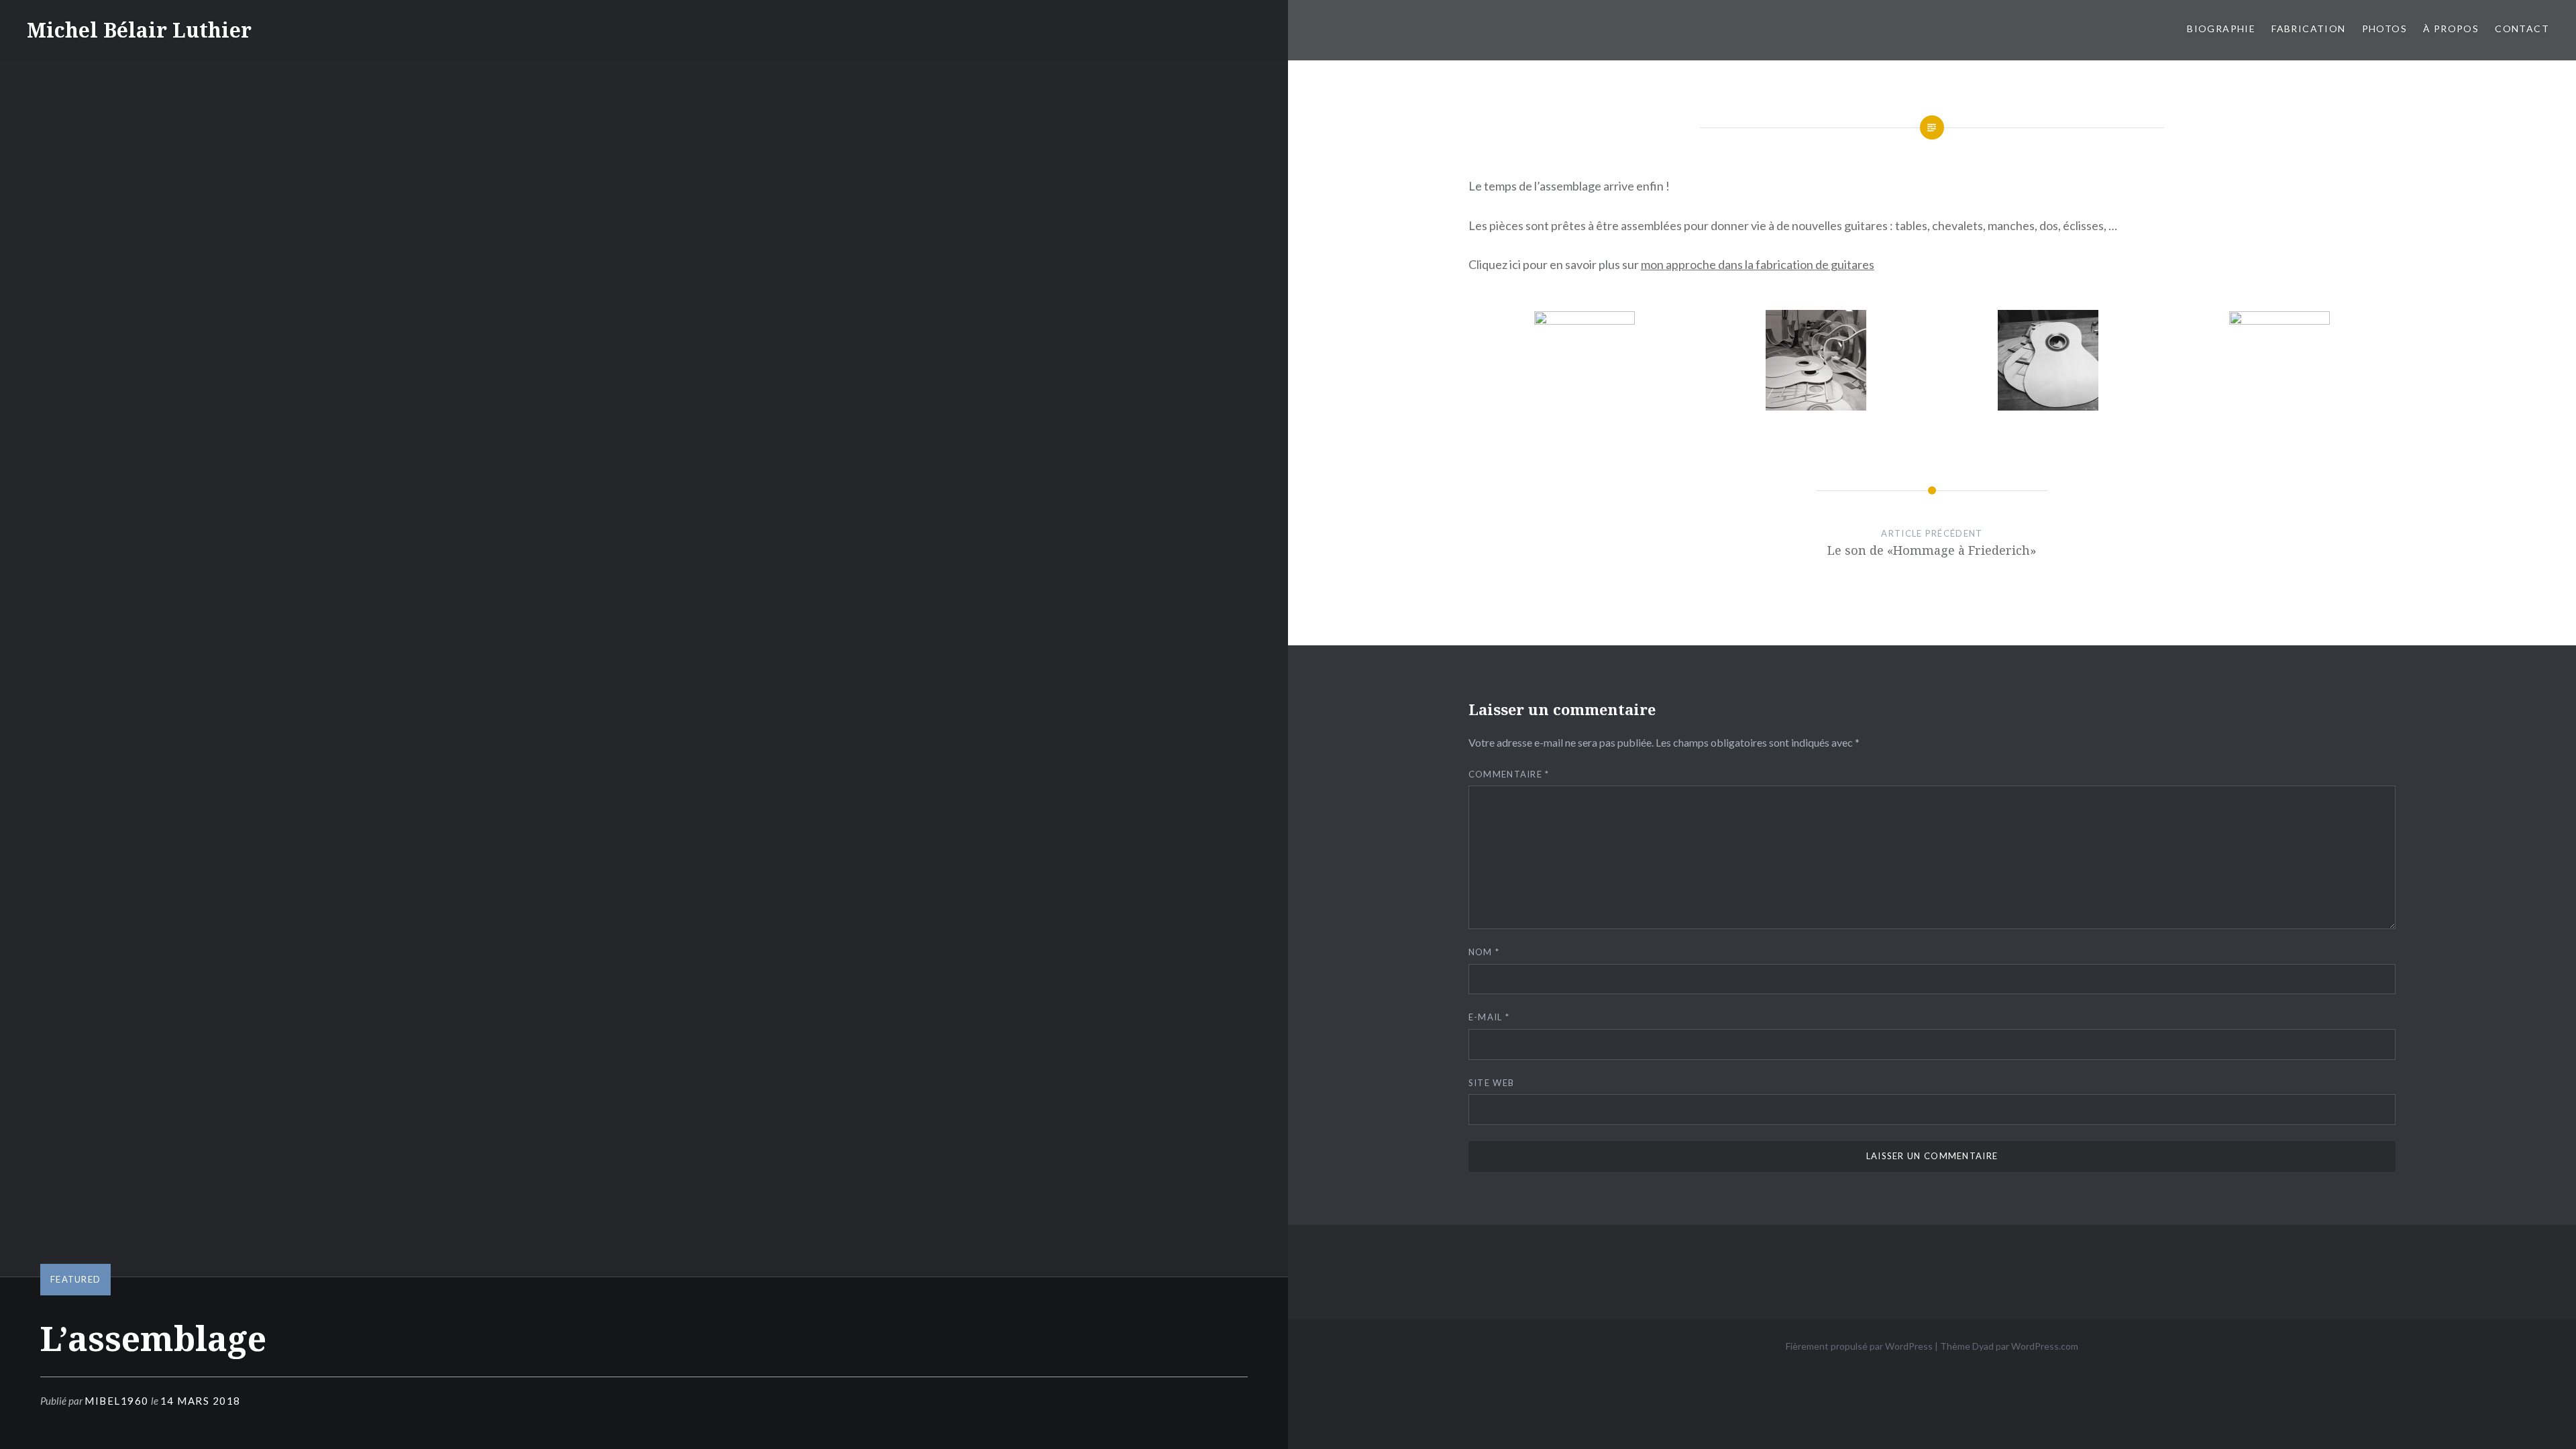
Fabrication (2308, 29)
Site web (1491, 1083)
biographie (2221, 29)
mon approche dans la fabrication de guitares (1758, 264)
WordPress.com (2045, 1346)
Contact (2522, 29)
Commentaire (1509, 774)
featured (75, 1279)
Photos (2384, 29)
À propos (2451, 29)
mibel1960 (117, 1401)
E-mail (1489, 1017)
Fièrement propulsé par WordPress (1859, 1346)
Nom (1484, 952)
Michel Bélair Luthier (139, 30)
